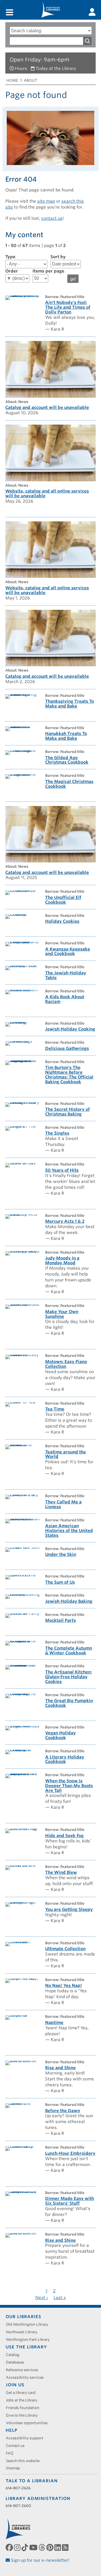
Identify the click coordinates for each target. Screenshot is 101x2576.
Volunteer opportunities (29, 2423)
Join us (15, 2385)
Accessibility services (27, 2377)
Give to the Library (24, 2415)
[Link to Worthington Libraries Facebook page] (10, 2547)
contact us (52, 218)
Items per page (48, 271)
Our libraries (23, 2317)
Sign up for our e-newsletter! (40, 2560)
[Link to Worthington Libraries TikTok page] (25, 2547)
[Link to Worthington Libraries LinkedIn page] (58, 2547)
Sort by (58, 257)
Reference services (24, 2370)
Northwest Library (24, 2332)
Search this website (25, 2461)
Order (12, 271)
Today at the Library (56, 68)
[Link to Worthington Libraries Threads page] (43, 2547)
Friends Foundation (25, 2408)
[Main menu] (10, 13)
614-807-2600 (18, 2506)
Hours (21, 68)
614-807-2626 (18, 2488)
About (30, 80)
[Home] (50, 10)
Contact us (17, 2446)
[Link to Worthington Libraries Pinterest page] (50, 2547)
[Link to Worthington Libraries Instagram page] (18, 2547)
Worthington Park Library (30, 2340)
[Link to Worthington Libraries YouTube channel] (34, 2547)
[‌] (92, 12)
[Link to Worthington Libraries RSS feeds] (66, 2547)
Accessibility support (27, 2438)
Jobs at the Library (24, 2400)
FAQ (12, 2453)
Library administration (38, 2499)
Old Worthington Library (29, 2324)
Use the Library (26, 2347)
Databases (17, 2362)
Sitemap (15, 2468)
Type (10, 257)
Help (12, 2430)
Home (12, 80)
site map (46, 201)
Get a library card (23, 2393)
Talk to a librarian (32, 2481)
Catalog (15, 2355)
